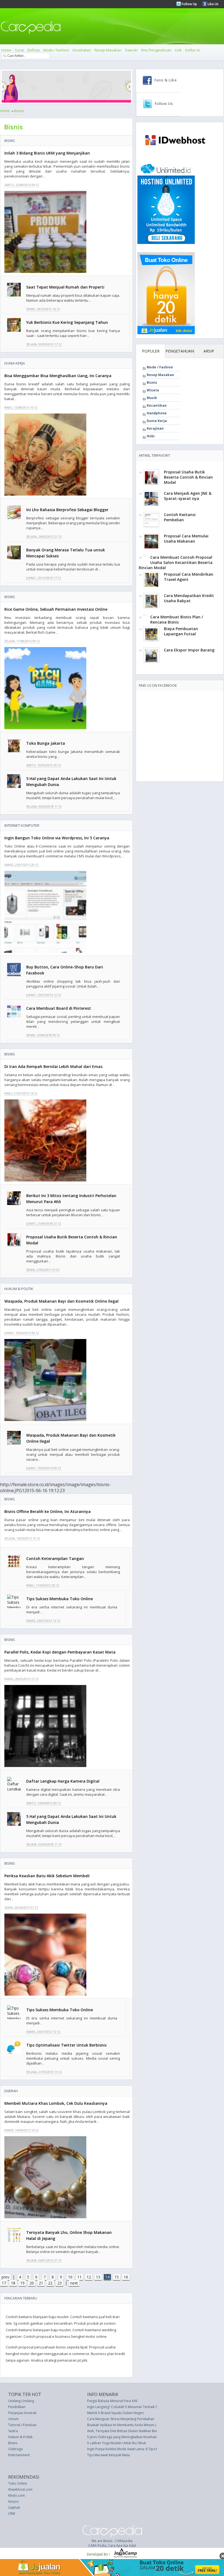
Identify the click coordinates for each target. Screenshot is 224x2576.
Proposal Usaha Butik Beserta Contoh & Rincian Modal (188, 477)
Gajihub (14, 2507)
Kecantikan (157, 405)
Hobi (151, 436)
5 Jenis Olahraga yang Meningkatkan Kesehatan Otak (127, 2437)
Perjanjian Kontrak (22, 2413)
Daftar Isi (193, 50)
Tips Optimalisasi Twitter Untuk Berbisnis (66, 2045)
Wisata (153, 390)
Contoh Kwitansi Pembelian (180, 517)
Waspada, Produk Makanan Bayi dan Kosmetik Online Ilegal (61, 1301)
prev (5, 2277)
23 (60, 2283)
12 (89, 2277)
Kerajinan (155, 428)
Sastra (13, 2431)
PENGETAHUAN (180, 351)
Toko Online (18, 2483)
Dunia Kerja (15, 363)
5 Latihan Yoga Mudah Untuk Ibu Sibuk (117, 2443)
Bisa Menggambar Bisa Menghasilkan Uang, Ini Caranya (58, 376)
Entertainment (19, 2455)
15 (117, 2277)
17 (4, 2283)
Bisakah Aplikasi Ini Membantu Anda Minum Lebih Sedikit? (131, 2425)
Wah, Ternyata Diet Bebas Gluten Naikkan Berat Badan (129, 2431)
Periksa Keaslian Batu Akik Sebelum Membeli (47, 1876)
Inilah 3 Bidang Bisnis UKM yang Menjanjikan (47, 153)
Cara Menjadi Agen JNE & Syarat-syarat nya (188, 496)
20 (32, 2283)
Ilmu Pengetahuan (156, 50)
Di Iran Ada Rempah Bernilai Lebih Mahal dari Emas (53, 1066)
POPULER (151, 351)
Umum (13, 2419)
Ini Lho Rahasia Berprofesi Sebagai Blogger (67, 510)
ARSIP (209, 351)
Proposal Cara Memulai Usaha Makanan (186, 539)
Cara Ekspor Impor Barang (189, 650)
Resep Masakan (108, 50)
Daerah (131, 50)
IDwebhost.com (20, 2489)
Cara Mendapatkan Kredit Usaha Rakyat (189, 598)
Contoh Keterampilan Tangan (55, 1558)
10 (70, 2277)
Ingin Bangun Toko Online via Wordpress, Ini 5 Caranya (57, 838)
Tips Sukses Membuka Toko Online (60, 1599)
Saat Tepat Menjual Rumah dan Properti (65, 287)
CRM (12, 2514)
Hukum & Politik (19, 1289)
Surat (19, 50)
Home (6, 50)
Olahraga (15, 2449)
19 (22, 2283)
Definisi (34, 50)
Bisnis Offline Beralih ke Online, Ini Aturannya (48, 1511)
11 (79, 2277)
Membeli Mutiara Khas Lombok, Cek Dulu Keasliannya (56, 2103)
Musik (152, 398)
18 (13, 2283)
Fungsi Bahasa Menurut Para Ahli (112, 2401)
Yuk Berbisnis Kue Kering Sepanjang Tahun (67, 322)
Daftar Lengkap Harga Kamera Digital (63, 1781)
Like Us (213, 4)
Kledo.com (17, 2495)
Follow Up (189, 4)
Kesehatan (82, 50)
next (74, 2283)
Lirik (178, 50)
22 (50, 2283)
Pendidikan (17, 2407)
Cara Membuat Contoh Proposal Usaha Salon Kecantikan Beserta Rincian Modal (176, 562)
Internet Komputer (22, 825)
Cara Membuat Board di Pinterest (59, 1008)
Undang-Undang (21, 2401)
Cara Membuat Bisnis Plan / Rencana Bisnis (177, 619)
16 (126, 2277)
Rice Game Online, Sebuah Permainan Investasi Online (56, 609)
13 (98, 2277)
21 (41, 2283)
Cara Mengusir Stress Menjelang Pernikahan (121, 2419)
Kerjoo (13, 2501)
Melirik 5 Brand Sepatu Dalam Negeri (116, 2413)
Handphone (157, 413)
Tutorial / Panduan (22, 2425)
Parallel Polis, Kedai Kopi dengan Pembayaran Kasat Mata (60, 1652)
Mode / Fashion (56, 50)
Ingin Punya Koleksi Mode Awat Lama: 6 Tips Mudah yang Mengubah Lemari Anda (150, 2449)
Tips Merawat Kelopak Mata (108, 2455)
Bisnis (19, 111)
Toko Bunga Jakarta (46, 743)
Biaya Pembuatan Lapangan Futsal (181, 631)
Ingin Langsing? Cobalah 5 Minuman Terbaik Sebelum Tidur (132, 2407)
